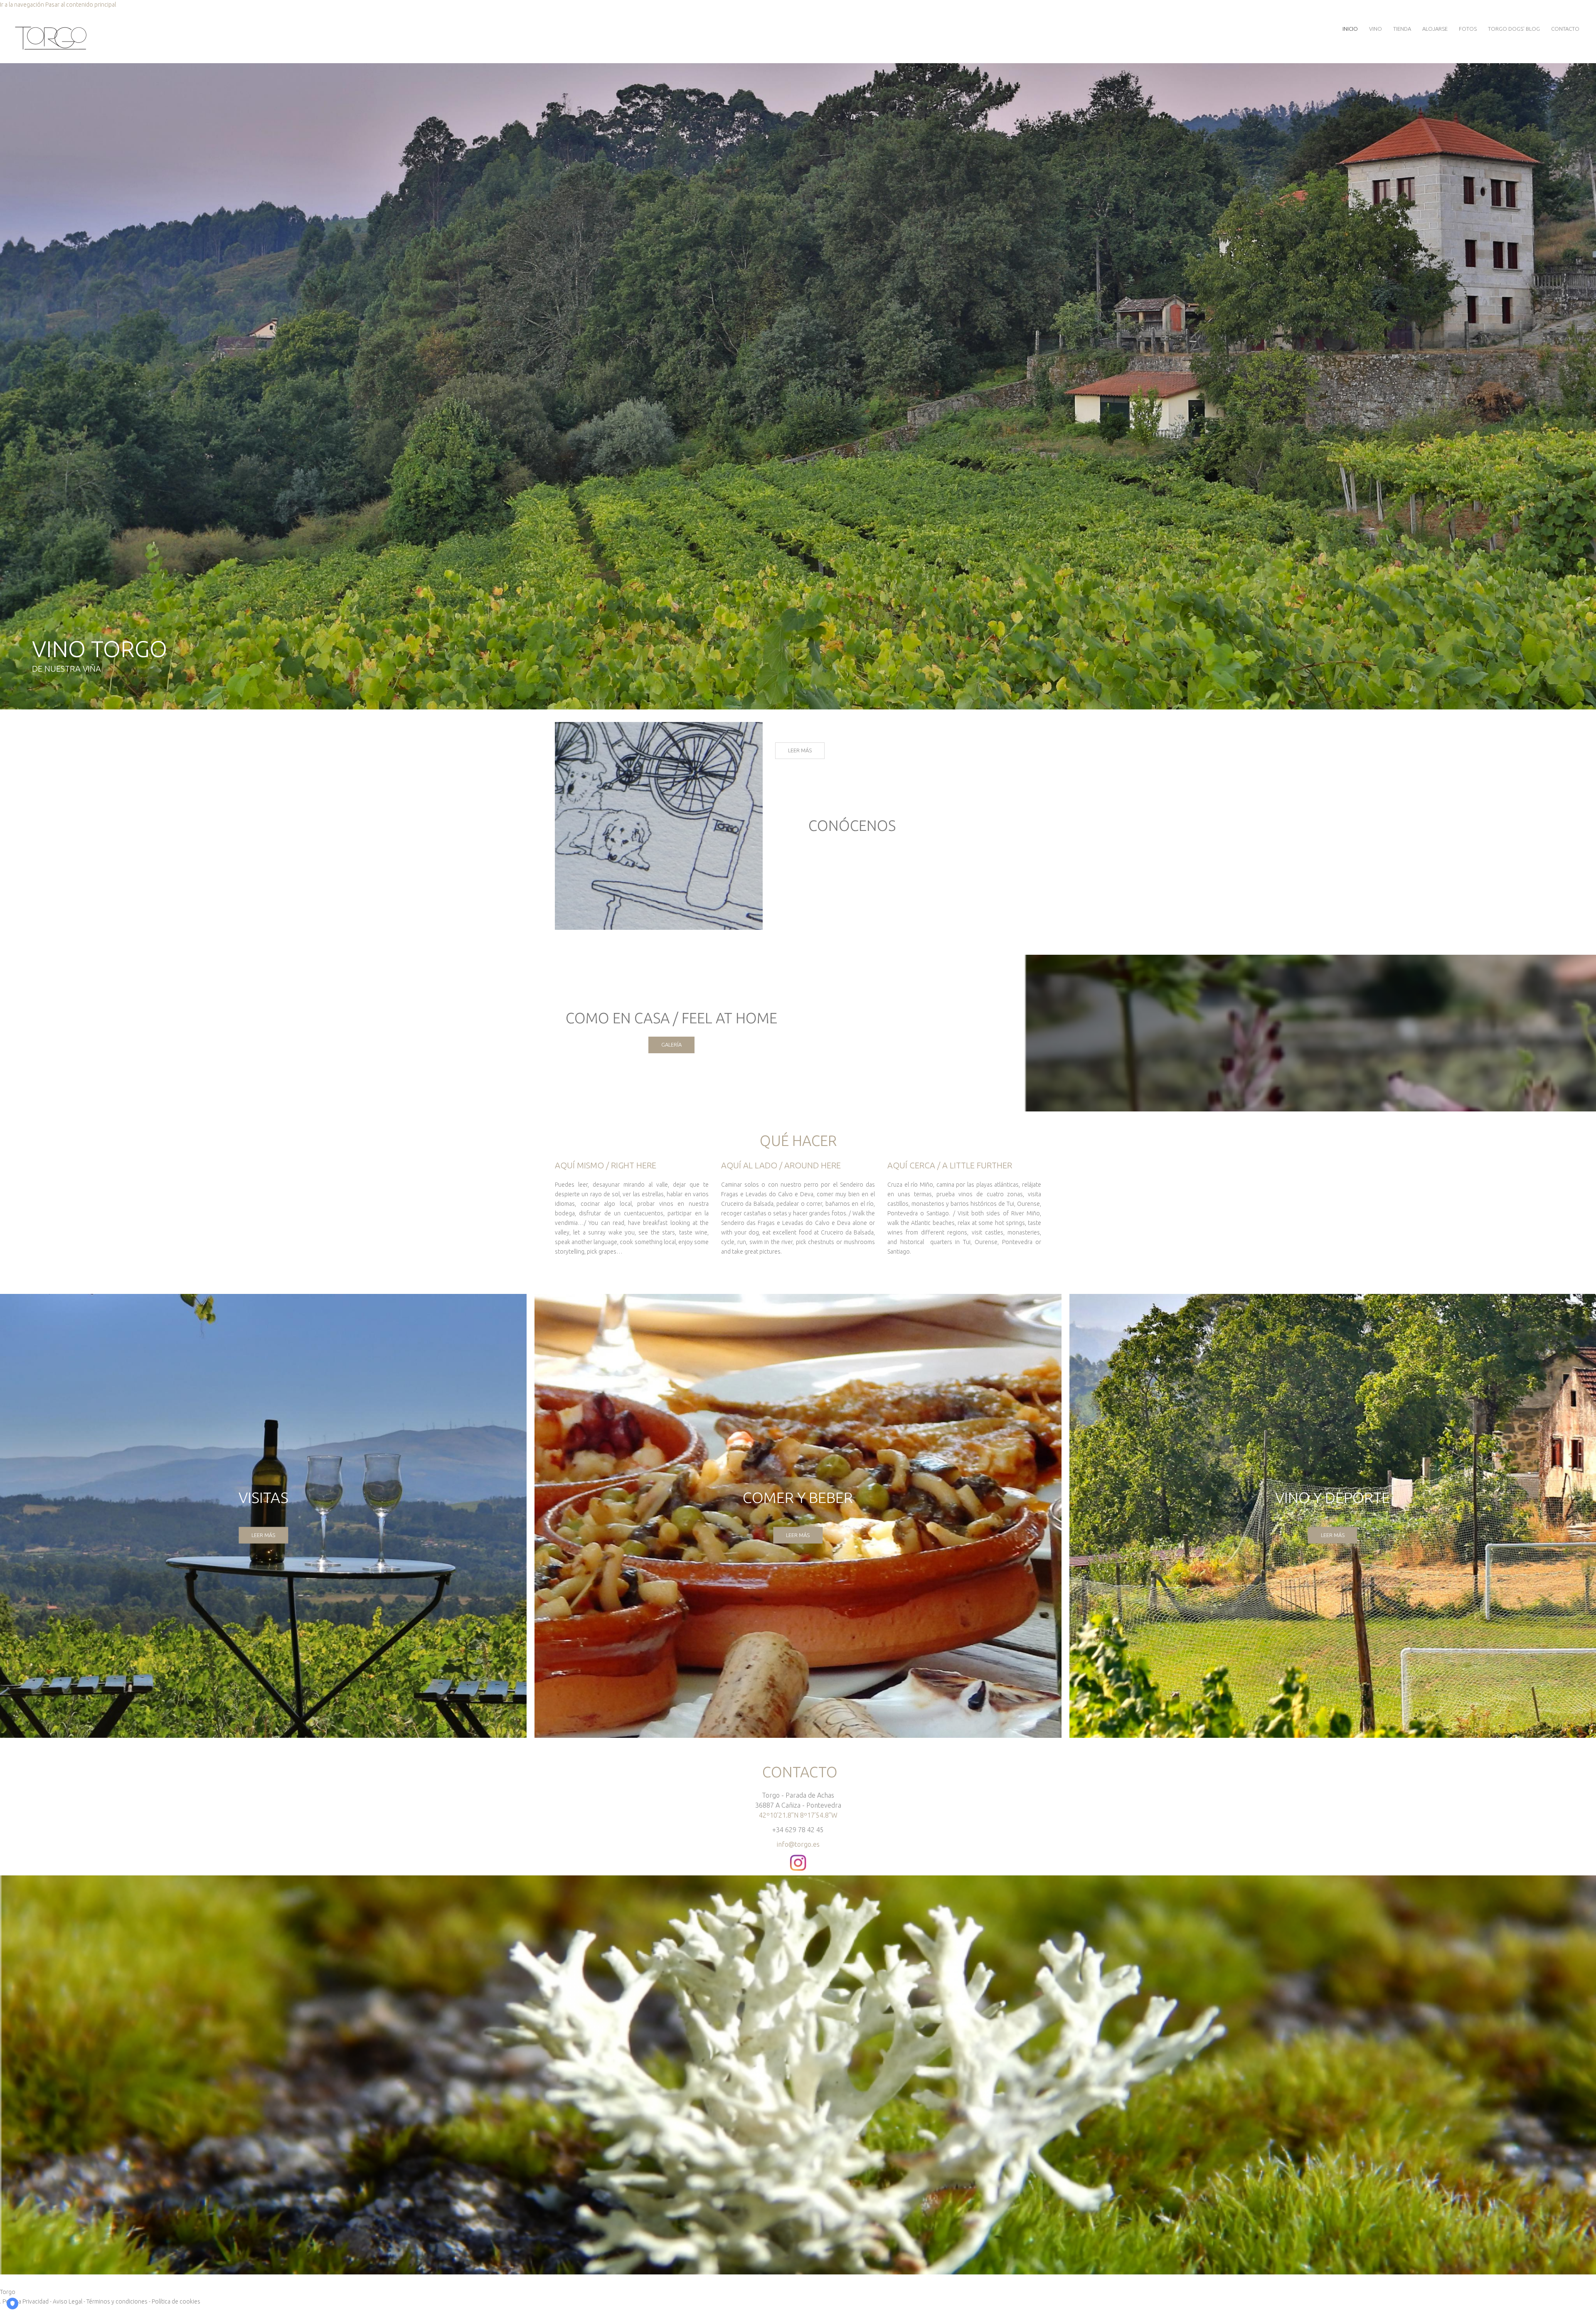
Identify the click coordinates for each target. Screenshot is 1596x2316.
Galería (671, 1045)
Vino (1376, 29)
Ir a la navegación (22, 5)
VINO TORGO (100, 649)
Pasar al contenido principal (81, 5)
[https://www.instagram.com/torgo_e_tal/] (798, 1859)
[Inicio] (51, 28)
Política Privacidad (26, 2301)
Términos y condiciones (117, 2301)
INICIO (1350, 29)
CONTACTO (1565, 29)
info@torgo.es (798, 1844)
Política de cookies (176, 2301)
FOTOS (1468, 29)
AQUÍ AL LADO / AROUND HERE (781, 1165)
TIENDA (1402, 29)
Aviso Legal (68, 2301)
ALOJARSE (1435, 29)
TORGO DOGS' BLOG (1514, 29)
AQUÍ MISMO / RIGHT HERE (606, 1165)
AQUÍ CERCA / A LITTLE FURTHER (950, 1165)
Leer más (800, 750)
